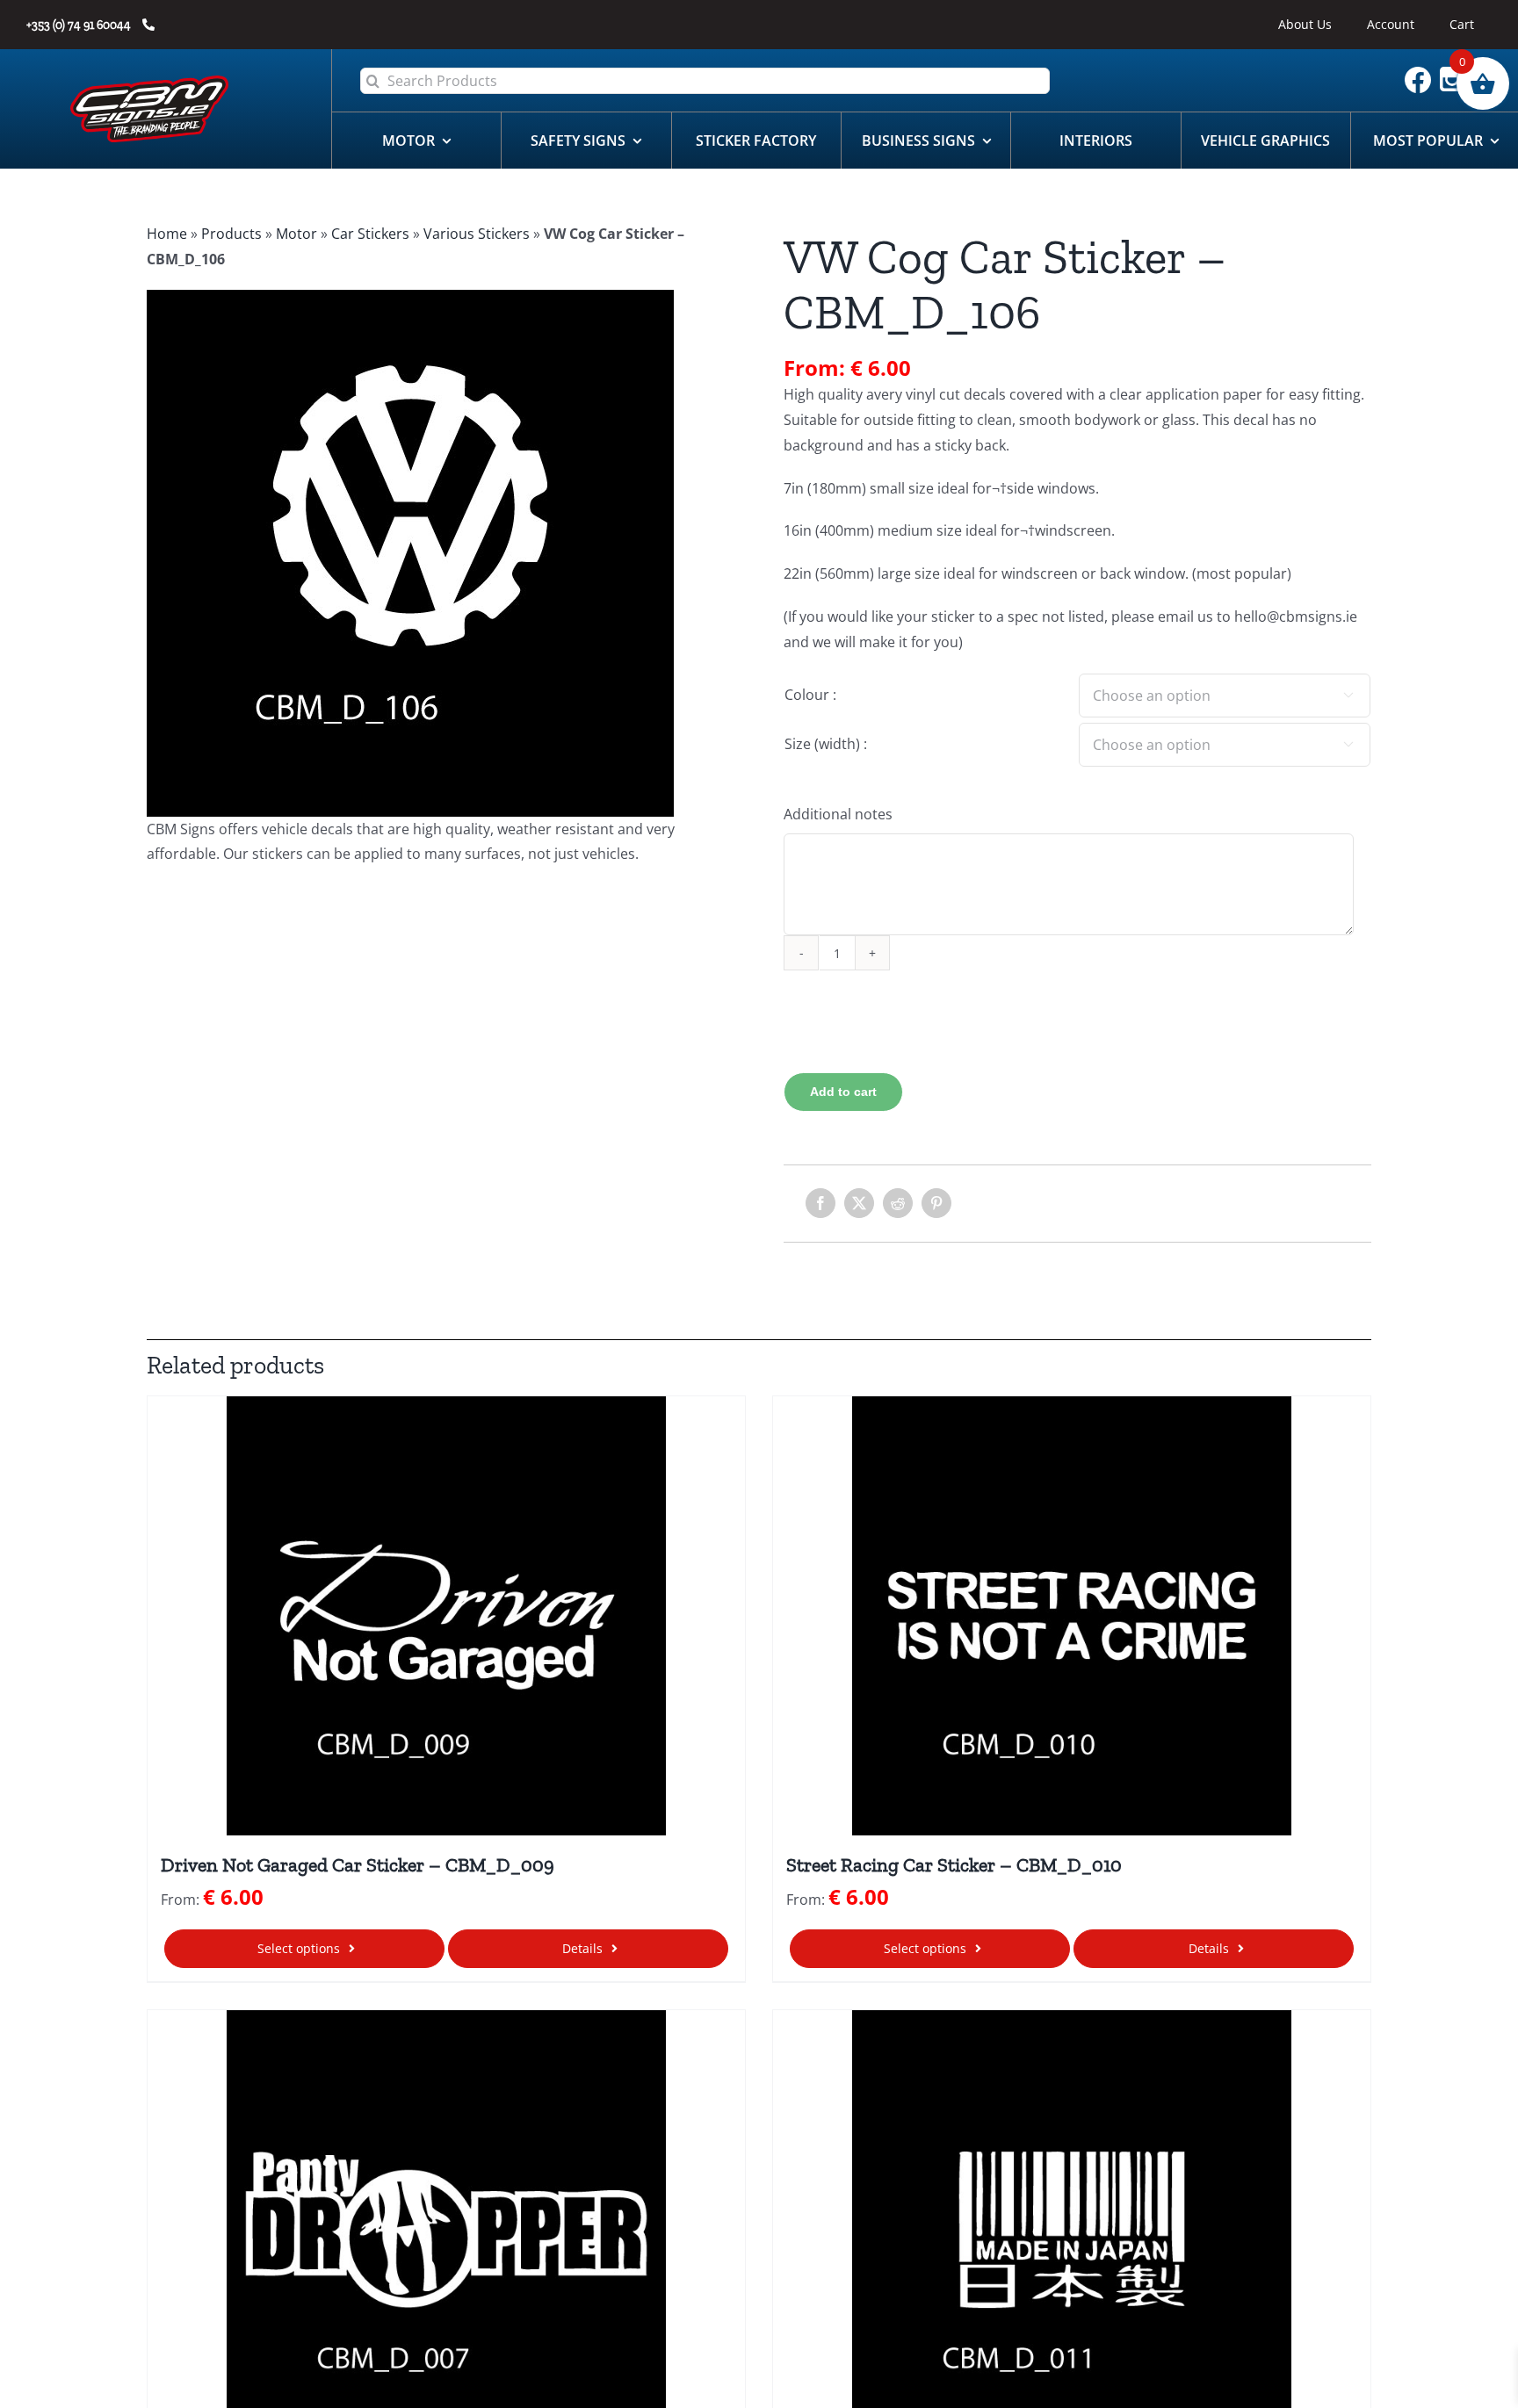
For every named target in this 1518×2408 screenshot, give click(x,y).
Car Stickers (370, 234)
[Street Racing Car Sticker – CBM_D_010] (1072, 1616)
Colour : (810, 695)
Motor (296, 234)
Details (582, 1948)
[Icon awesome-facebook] (1422, 74)
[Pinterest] (936, 1203)
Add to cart (843, 1092)
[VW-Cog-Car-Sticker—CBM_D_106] (441, 553)
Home (167, 234)
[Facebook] (820, 1203)
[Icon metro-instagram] (1457, 74)
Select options (299, 1948)
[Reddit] (898, 1203)
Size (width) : (826, 744)
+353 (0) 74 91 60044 (80, 25)
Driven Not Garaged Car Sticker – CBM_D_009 (358, 1865)
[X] (859, 1203)
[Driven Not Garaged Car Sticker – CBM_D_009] (446, 1616)
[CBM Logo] (149, 83)
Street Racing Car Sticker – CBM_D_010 (954, 1865)
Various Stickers (477, 234)
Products (231, 234)
